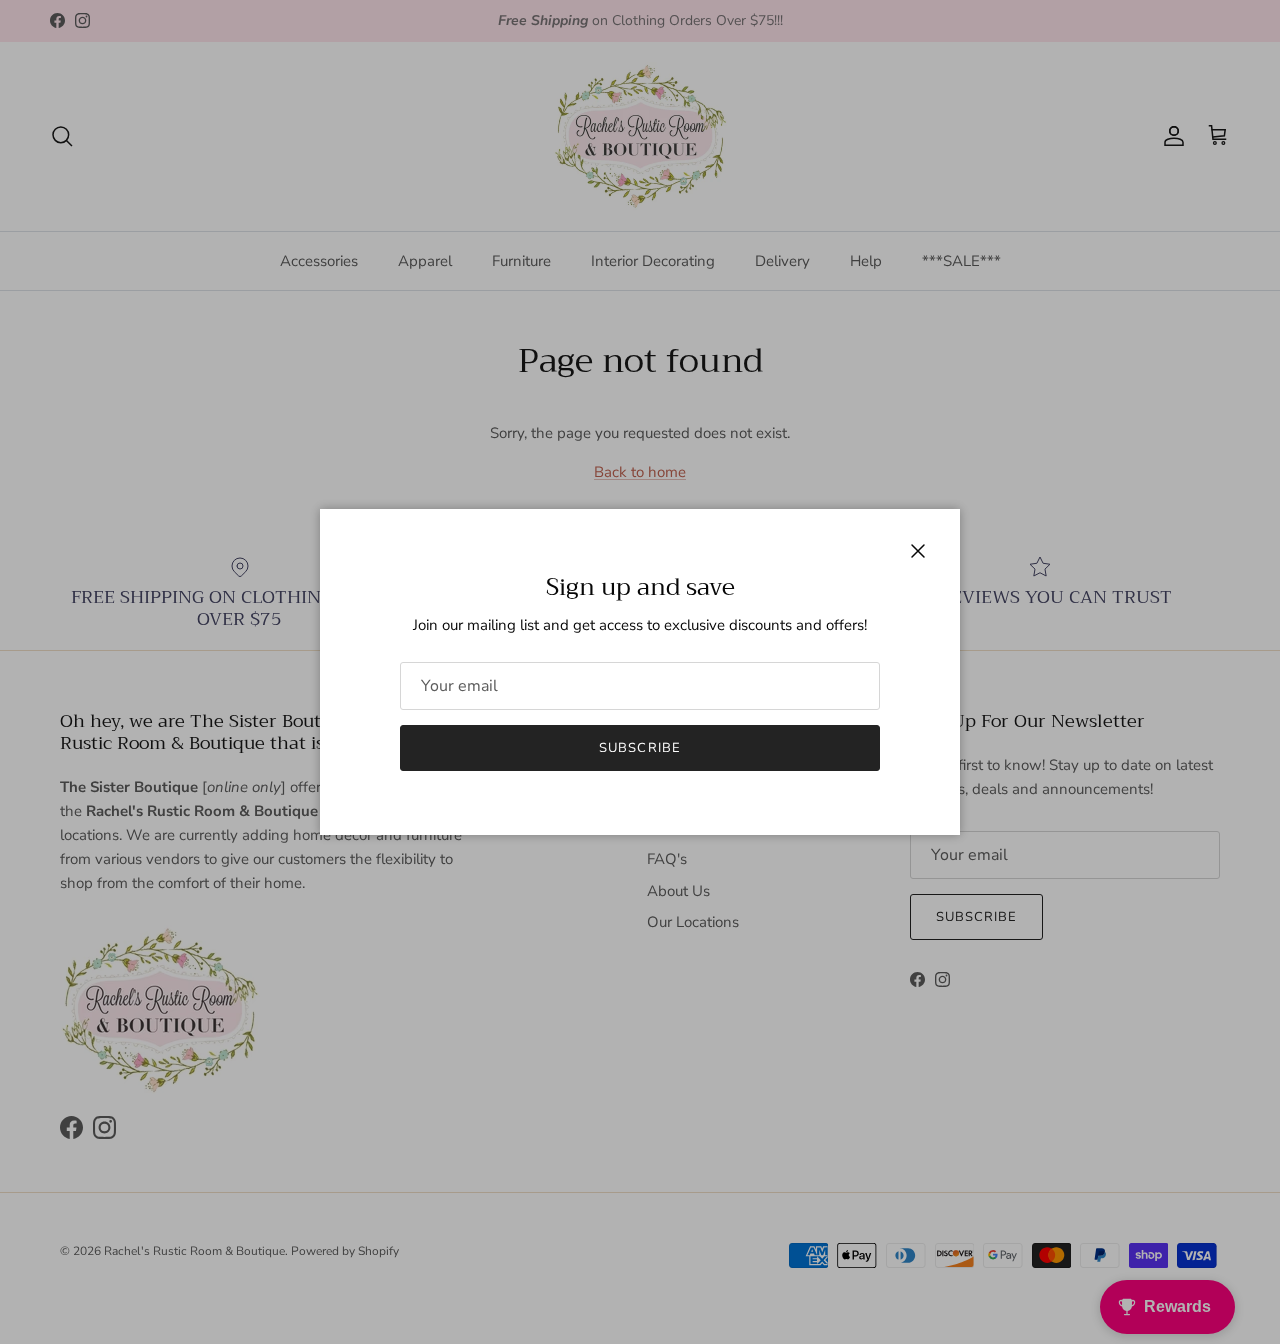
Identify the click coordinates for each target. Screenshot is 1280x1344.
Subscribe (639, 748)
